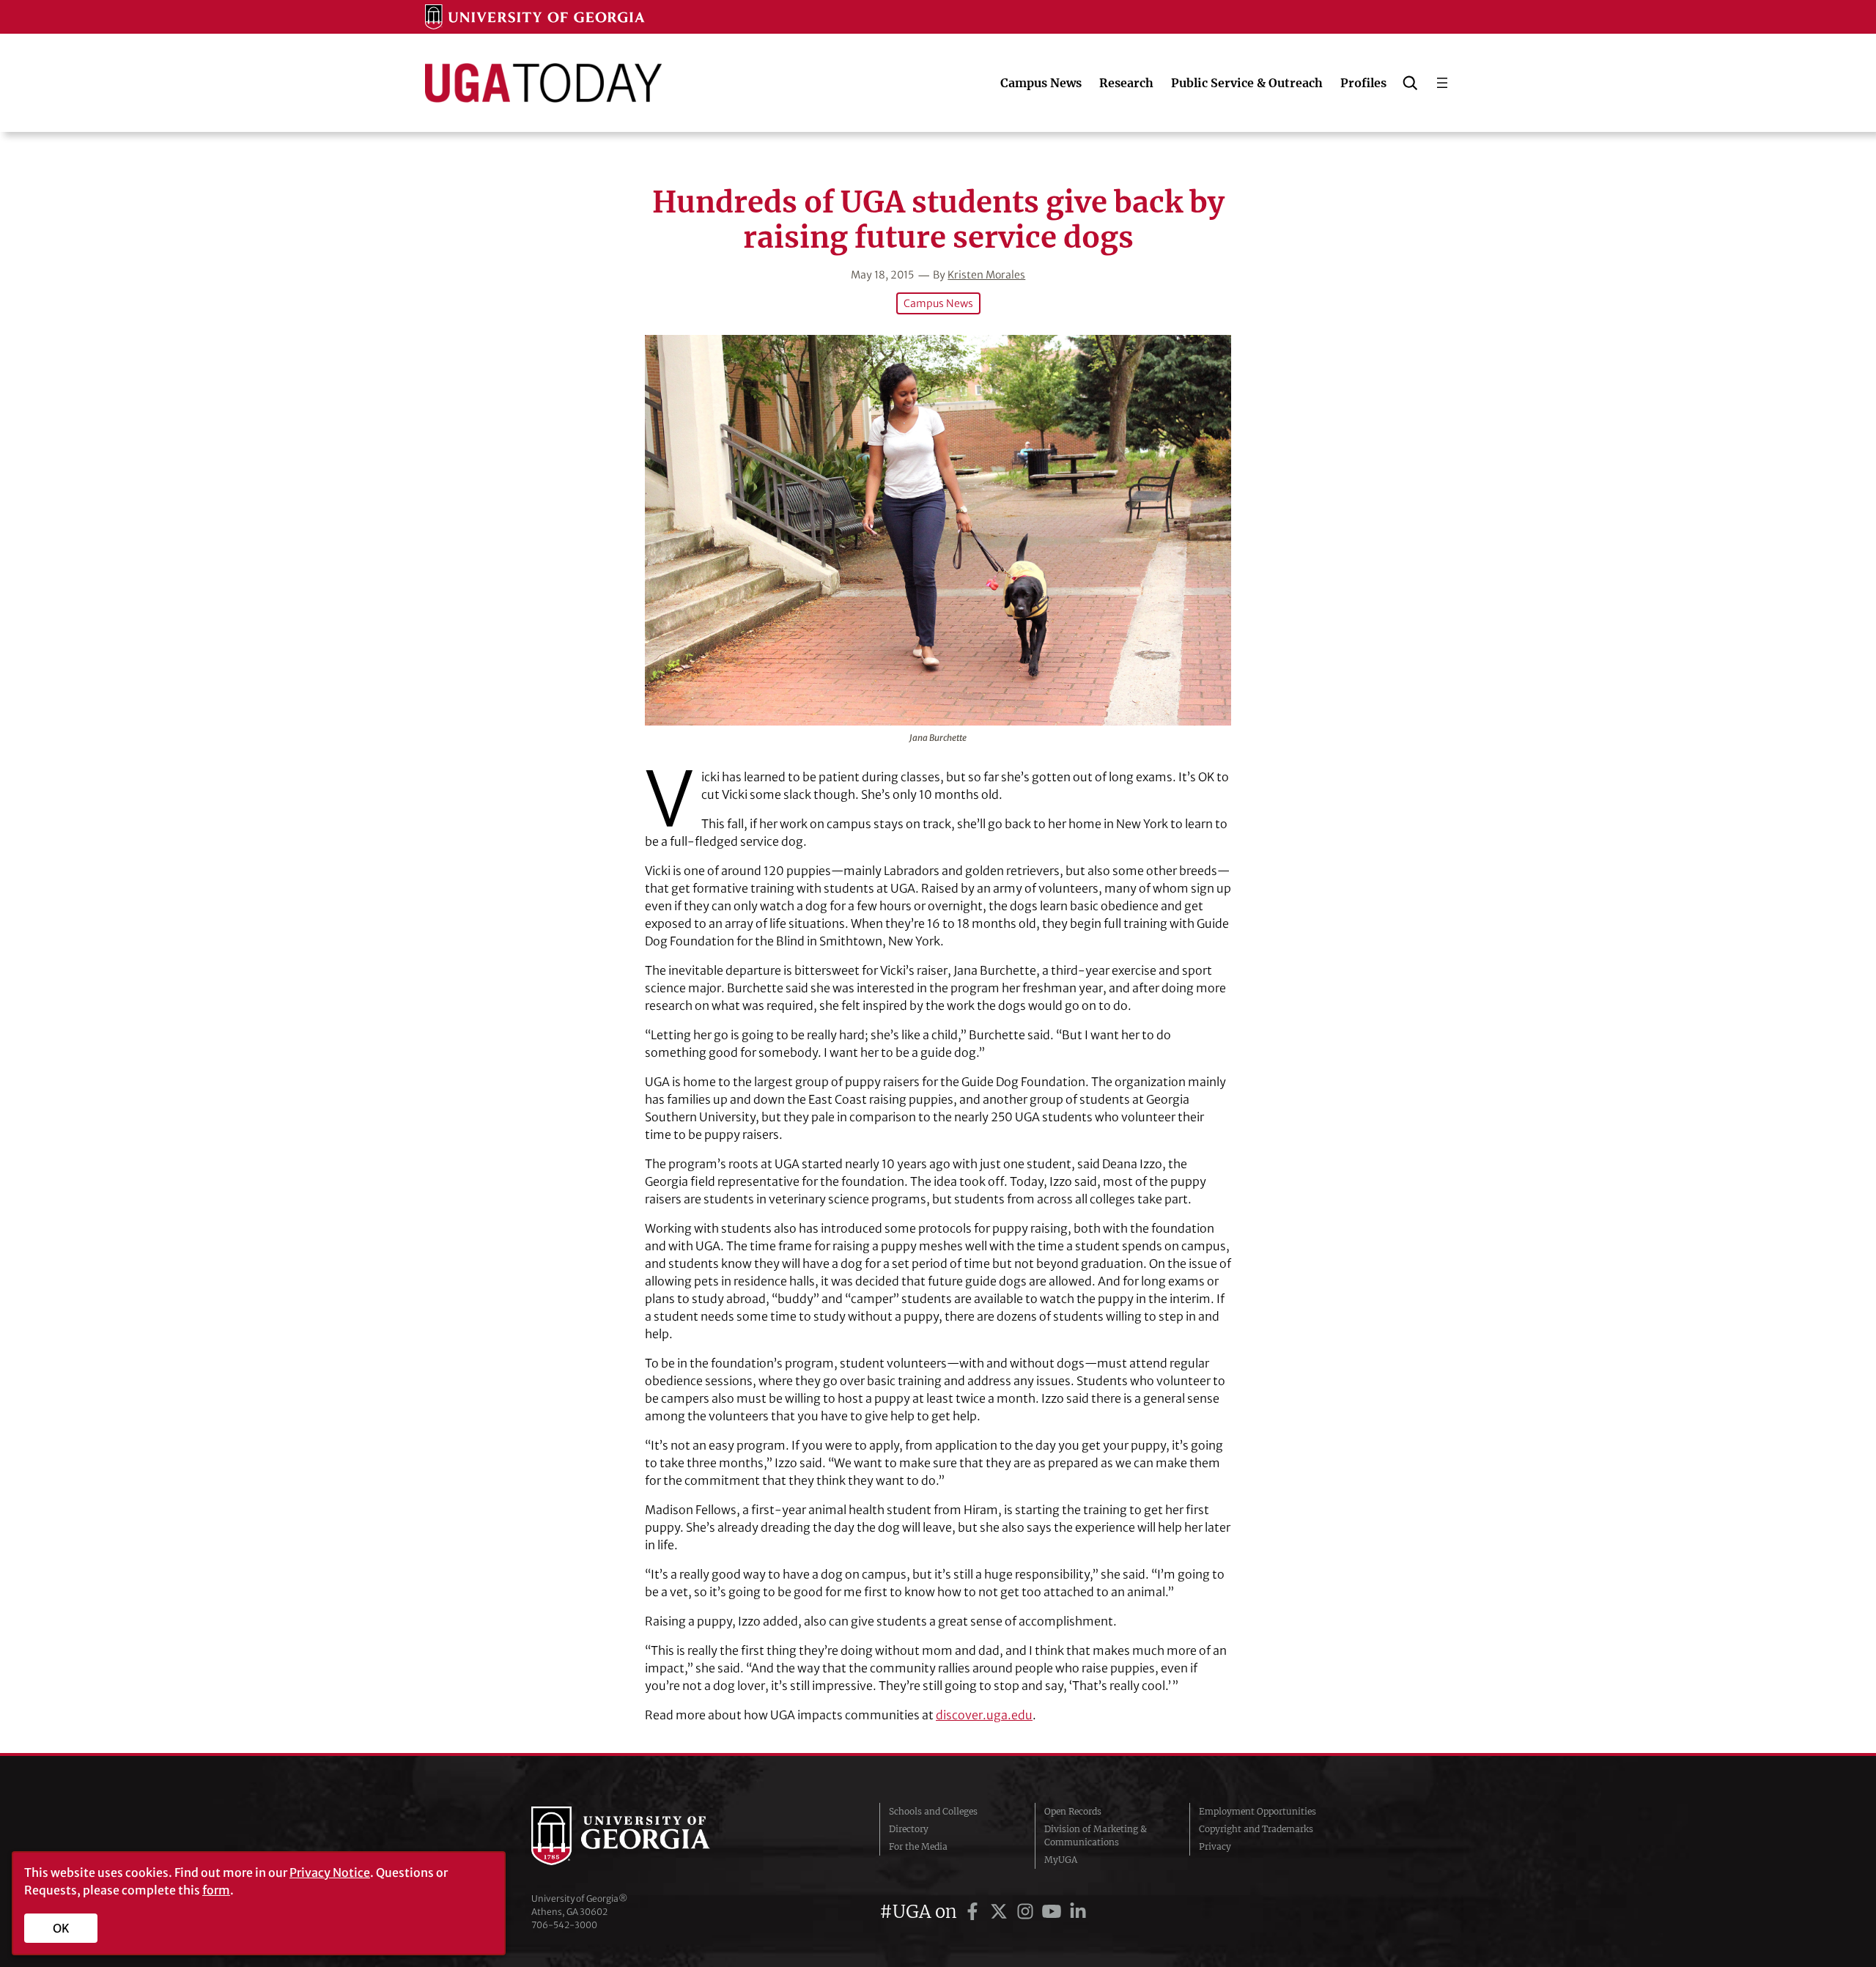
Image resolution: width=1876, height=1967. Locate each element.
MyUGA (1061, 1860)
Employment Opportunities (1258, 1811)
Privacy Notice (330, 1872)
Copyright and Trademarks (1256, 1829)
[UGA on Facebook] (975, 1912)
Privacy (1215, 1846)
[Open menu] (1442, 83)
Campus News (938, 303)
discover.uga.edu (984, 1715)
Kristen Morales (986, 275)
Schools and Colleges (933, 1811)
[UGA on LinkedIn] (1078, 1912)
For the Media (918, 1846)
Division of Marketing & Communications (1096, 1835)
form (216, 1890)
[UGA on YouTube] (1054, 1912)
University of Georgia (641, 1836)
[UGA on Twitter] (1001, 1912)
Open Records (1073, 1811)
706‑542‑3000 (564, 1925)
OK (61, 1928)
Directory (909, 1829)
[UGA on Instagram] (1027, 1912)
